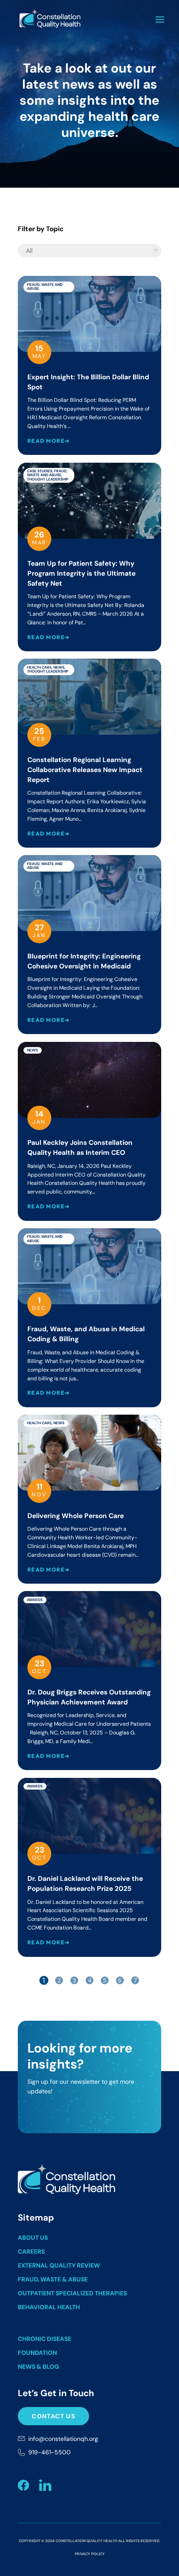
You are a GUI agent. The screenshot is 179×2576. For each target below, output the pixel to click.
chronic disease (45, 2339)
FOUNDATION (37, 2353)
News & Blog (38, 2367)
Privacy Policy (90, 2554)
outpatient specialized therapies (72, 2293)
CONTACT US (53, 2416)
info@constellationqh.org (63, 2439)
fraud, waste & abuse (53, 2279)
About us (33, 2238)
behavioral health (49, 2307)
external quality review (59, 2265)
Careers (31, 2251)
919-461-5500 (50, 2452)
